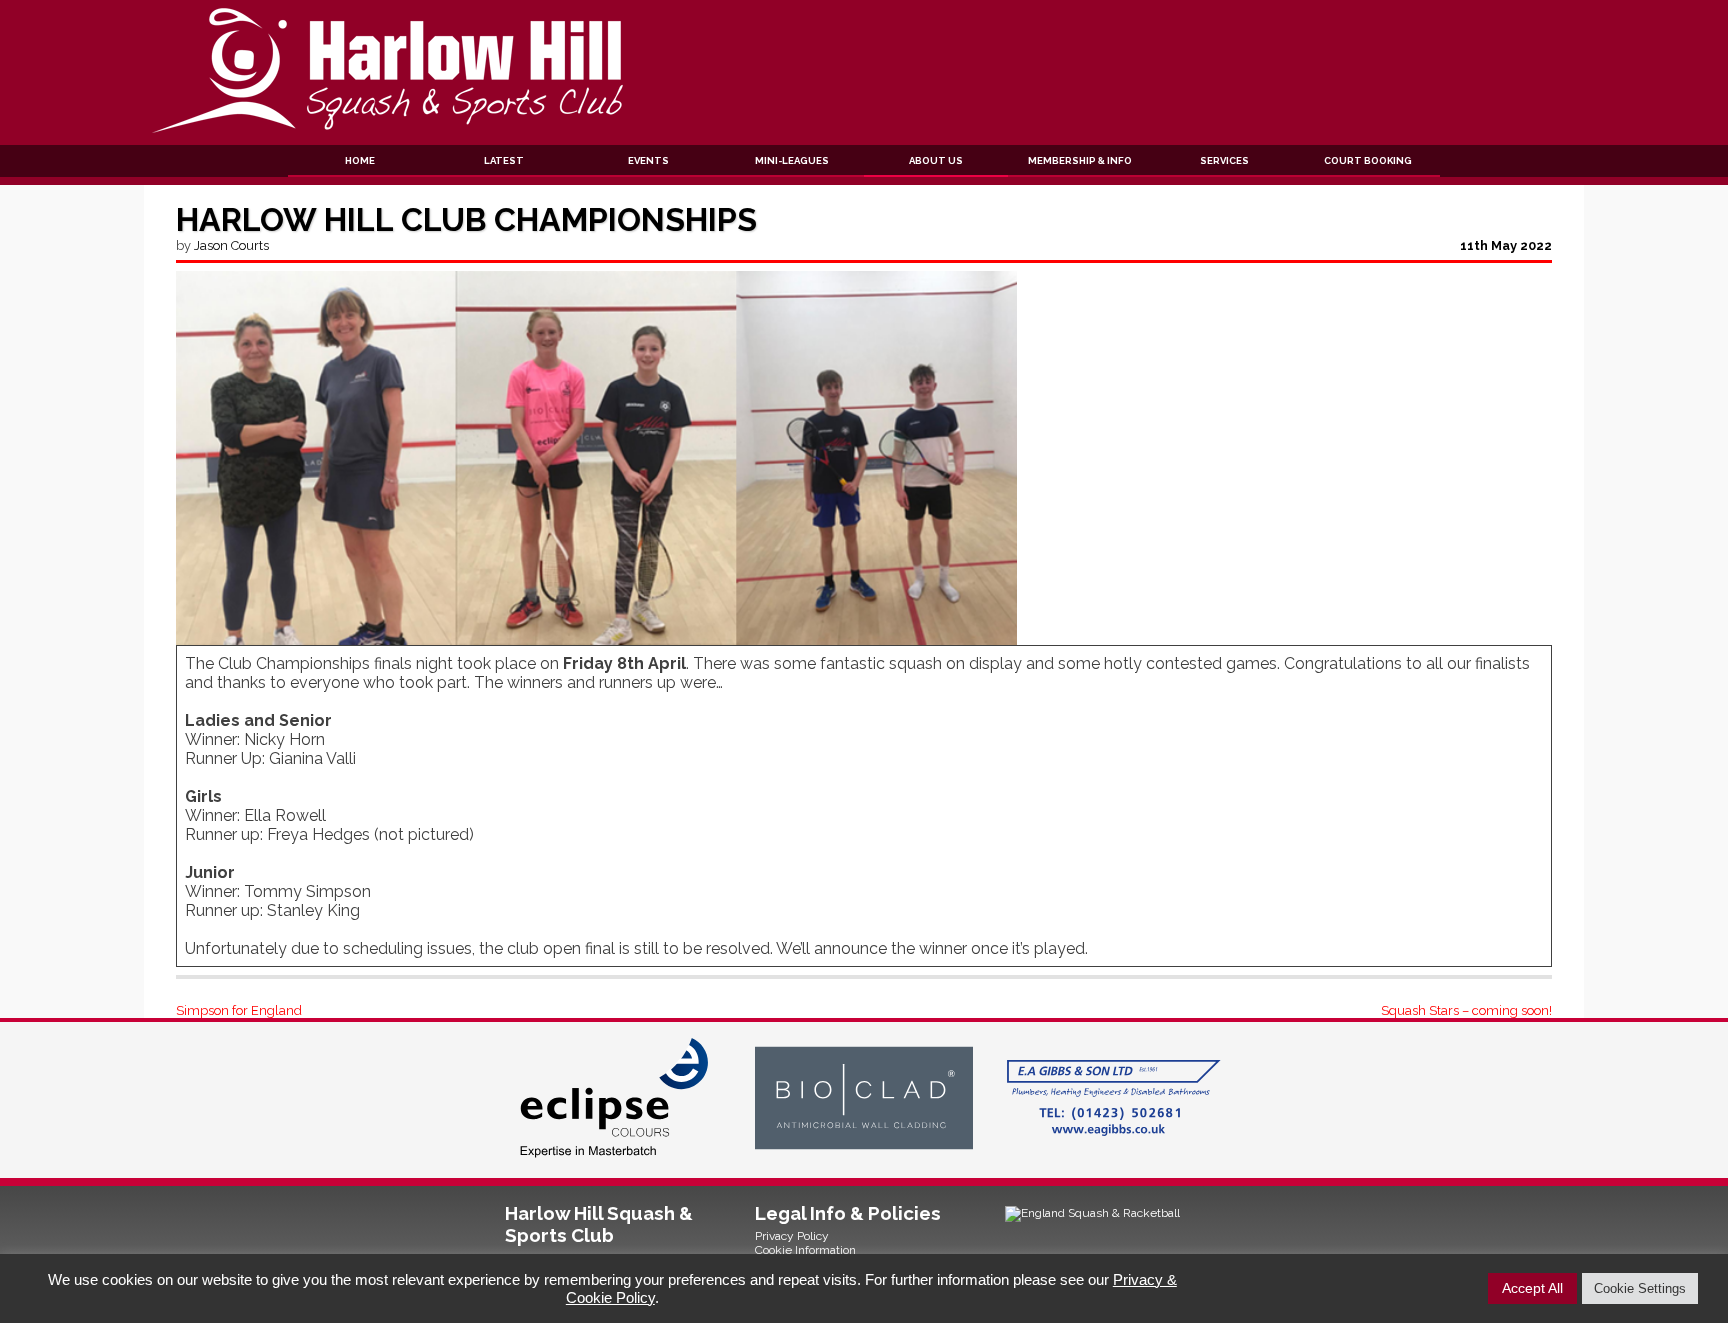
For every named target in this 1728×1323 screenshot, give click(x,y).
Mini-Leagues (792, 160)
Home (360, 160)
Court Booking (1368, 160)
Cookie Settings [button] (1640, 1288)
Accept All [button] (1532, 1288)
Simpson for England (239, 1010)
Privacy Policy (792, 1236)
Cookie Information (805, 1250)
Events (648, 160)
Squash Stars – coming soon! (1466, 1010)
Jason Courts (231, 245)
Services (1224, 160)
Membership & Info (1080, 160)
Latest (504, 160)
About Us (936, 160)
